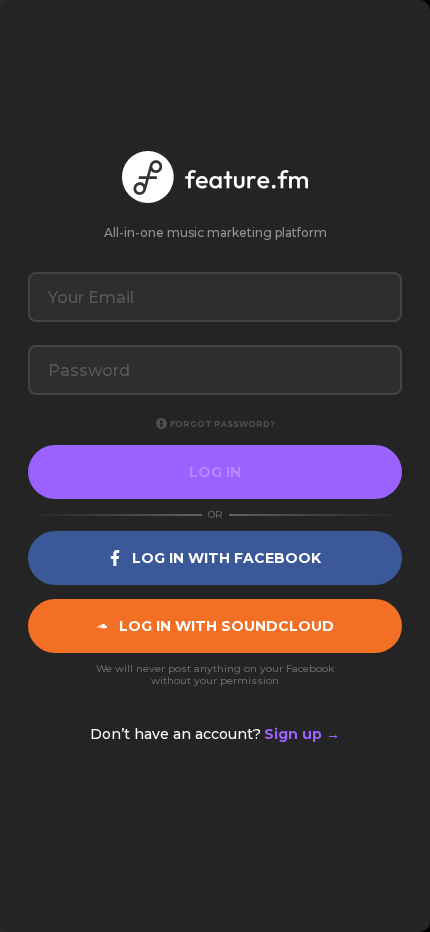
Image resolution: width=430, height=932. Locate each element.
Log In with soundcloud (226, 626)
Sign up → (302, 734)
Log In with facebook (226, 558)
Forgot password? (222, 424)
